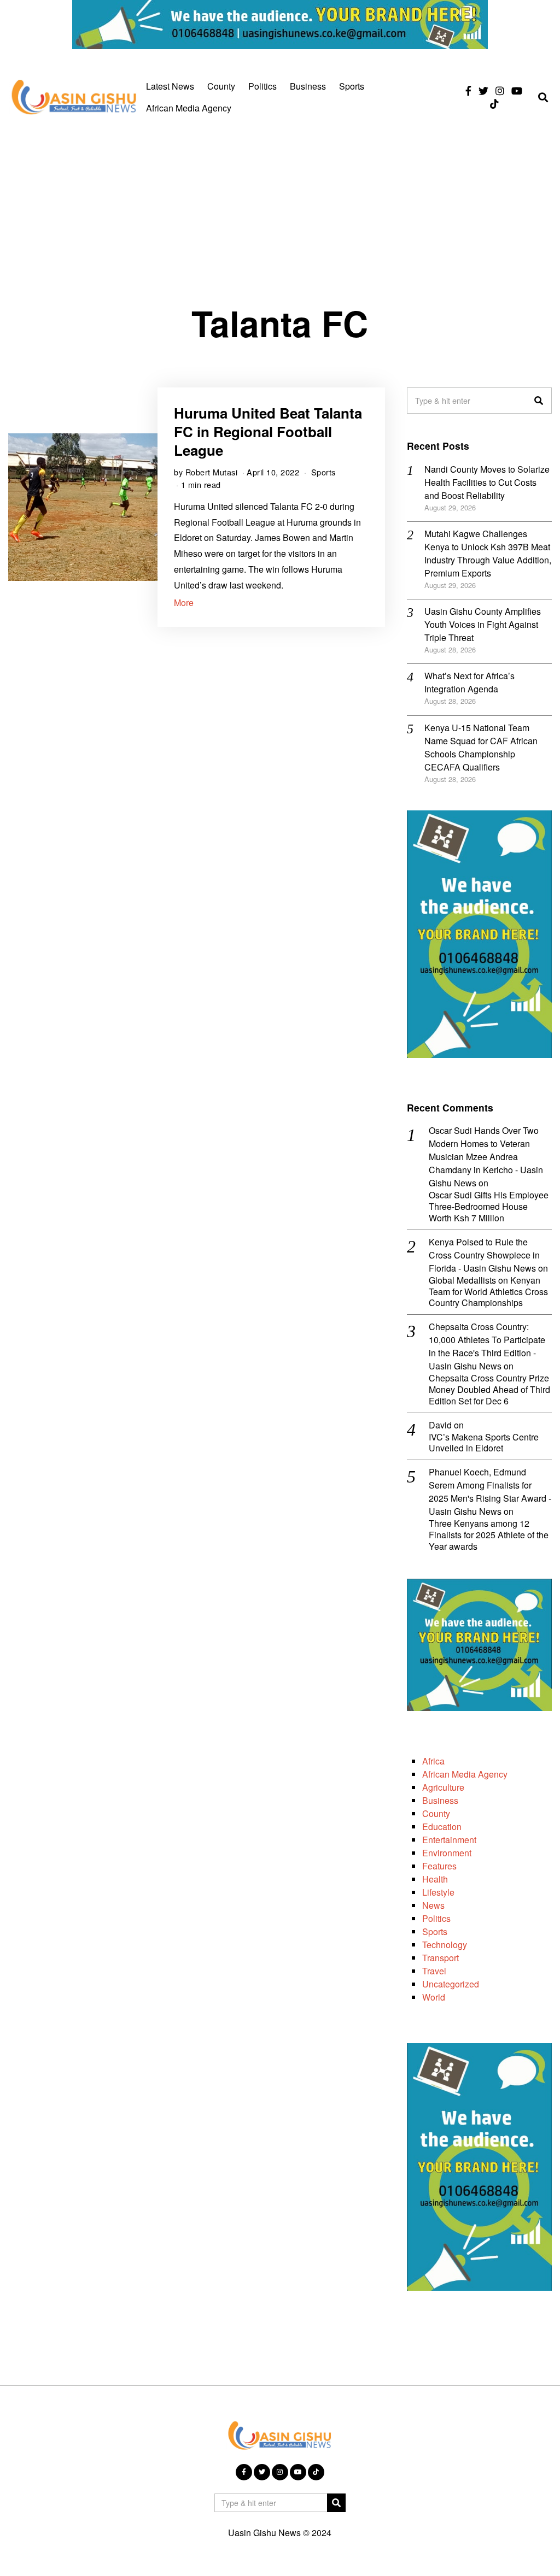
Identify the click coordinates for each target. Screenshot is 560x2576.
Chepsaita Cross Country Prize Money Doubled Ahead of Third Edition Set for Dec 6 (489, 1390)
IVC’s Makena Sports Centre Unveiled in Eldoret (484, 1443)
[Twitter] (483, 91)
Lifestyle (438, 1892)
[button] (539, 401)
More (184, 602)
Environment (447, 1853)
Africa (433, 1761)
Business (308, 86)
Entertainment (449, 1840)
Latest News (170, 86)
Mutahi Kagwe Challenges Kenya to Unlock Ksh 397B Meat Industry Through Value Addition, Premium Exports (488, 553)
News (433, 1905)
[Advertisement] (280, 210)
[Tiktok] (494, 104)
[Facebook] (468, 91)
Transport (441, 1958)
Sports (352, 86)
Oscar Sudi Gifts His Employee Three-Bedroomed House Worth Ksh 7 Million (489, 1207)
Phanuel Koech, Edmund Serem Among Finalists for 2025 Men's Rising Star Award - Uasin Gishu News (490, 1492)
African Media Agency (189, 108)
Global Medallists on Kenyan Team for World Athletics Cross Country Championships (488, 1292)
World (434, 1997)
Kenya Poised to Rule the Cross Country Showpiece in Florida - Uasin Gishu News (484, 1255)
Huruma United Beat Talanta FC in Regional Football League (268, 431)
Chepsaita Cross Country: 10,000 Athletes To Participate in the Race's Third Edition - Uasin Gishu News (487, 1346)
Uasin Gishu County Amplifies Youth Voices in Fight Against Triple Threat (483, 624)
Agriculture (443, 1787)
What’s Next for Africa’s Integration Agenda (469, 682)
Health (435, 1879)
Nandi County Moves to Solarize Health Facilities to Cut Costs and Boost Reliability (487, 482)
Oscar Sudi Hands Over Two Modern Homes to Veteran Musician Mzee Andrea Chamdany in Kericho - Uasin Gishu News (486, 1157)
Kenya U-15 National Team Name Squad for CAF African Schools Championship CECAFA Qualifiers (481, 747)
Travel (434, 1971)
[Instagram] (500, 91)
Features (439, 1866)
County (221, 86)
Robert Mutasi (212, 472)
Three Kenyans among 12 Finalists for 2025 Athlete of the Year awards (489, 1535)
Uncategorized (451, 1984)
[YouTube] (517, 91)
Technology (445, 1945)
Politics (262, 86)
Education (442, 1827)
